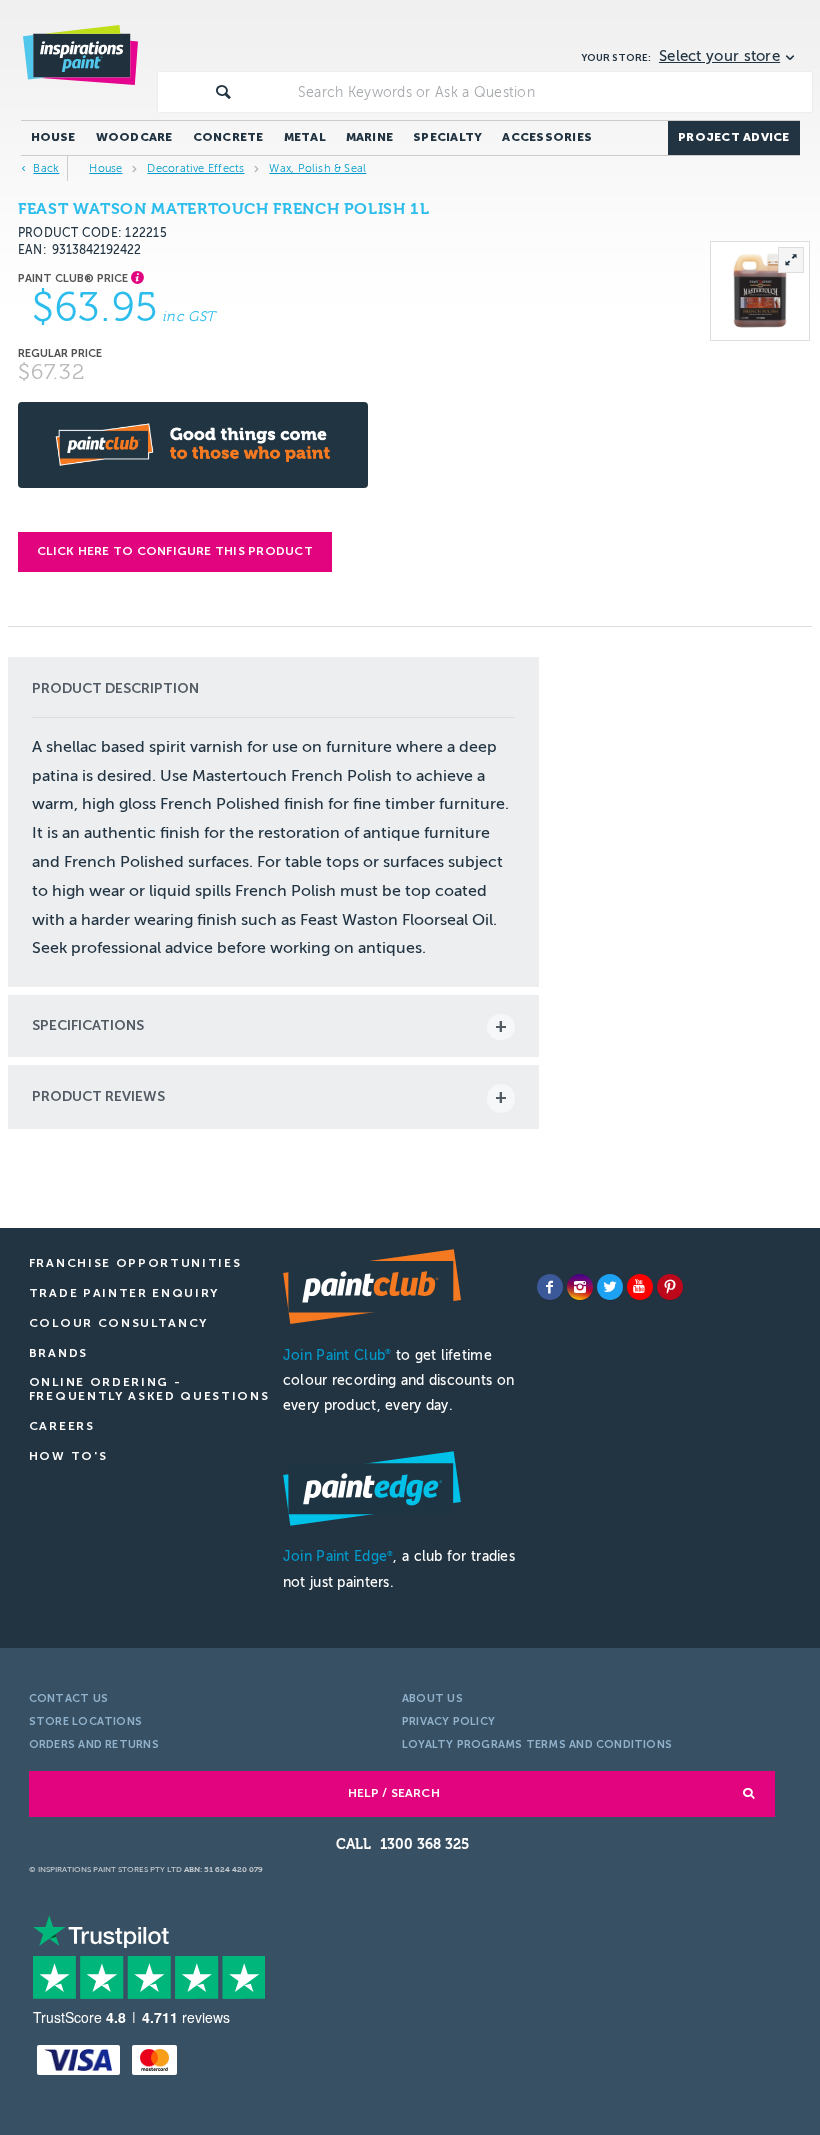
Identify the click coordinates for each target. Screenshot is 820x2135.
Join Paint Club (337, 1355)
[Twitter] (610, 1287)
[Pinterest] (670, 1287)
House (53, 137)
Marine (369, 137)
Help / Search (394, 1793)
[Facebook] (550, 1287)
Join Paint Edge (338, 1556)
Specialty (447, 137)
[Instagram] (580, 1287)
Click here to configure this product (175, 551)
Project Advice (733, 137)
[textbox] (551, 92)
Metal (305, 137)
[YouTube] (640, 1287)
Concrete (228, 137)
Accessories (547, 137)
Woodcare (134, 137)
